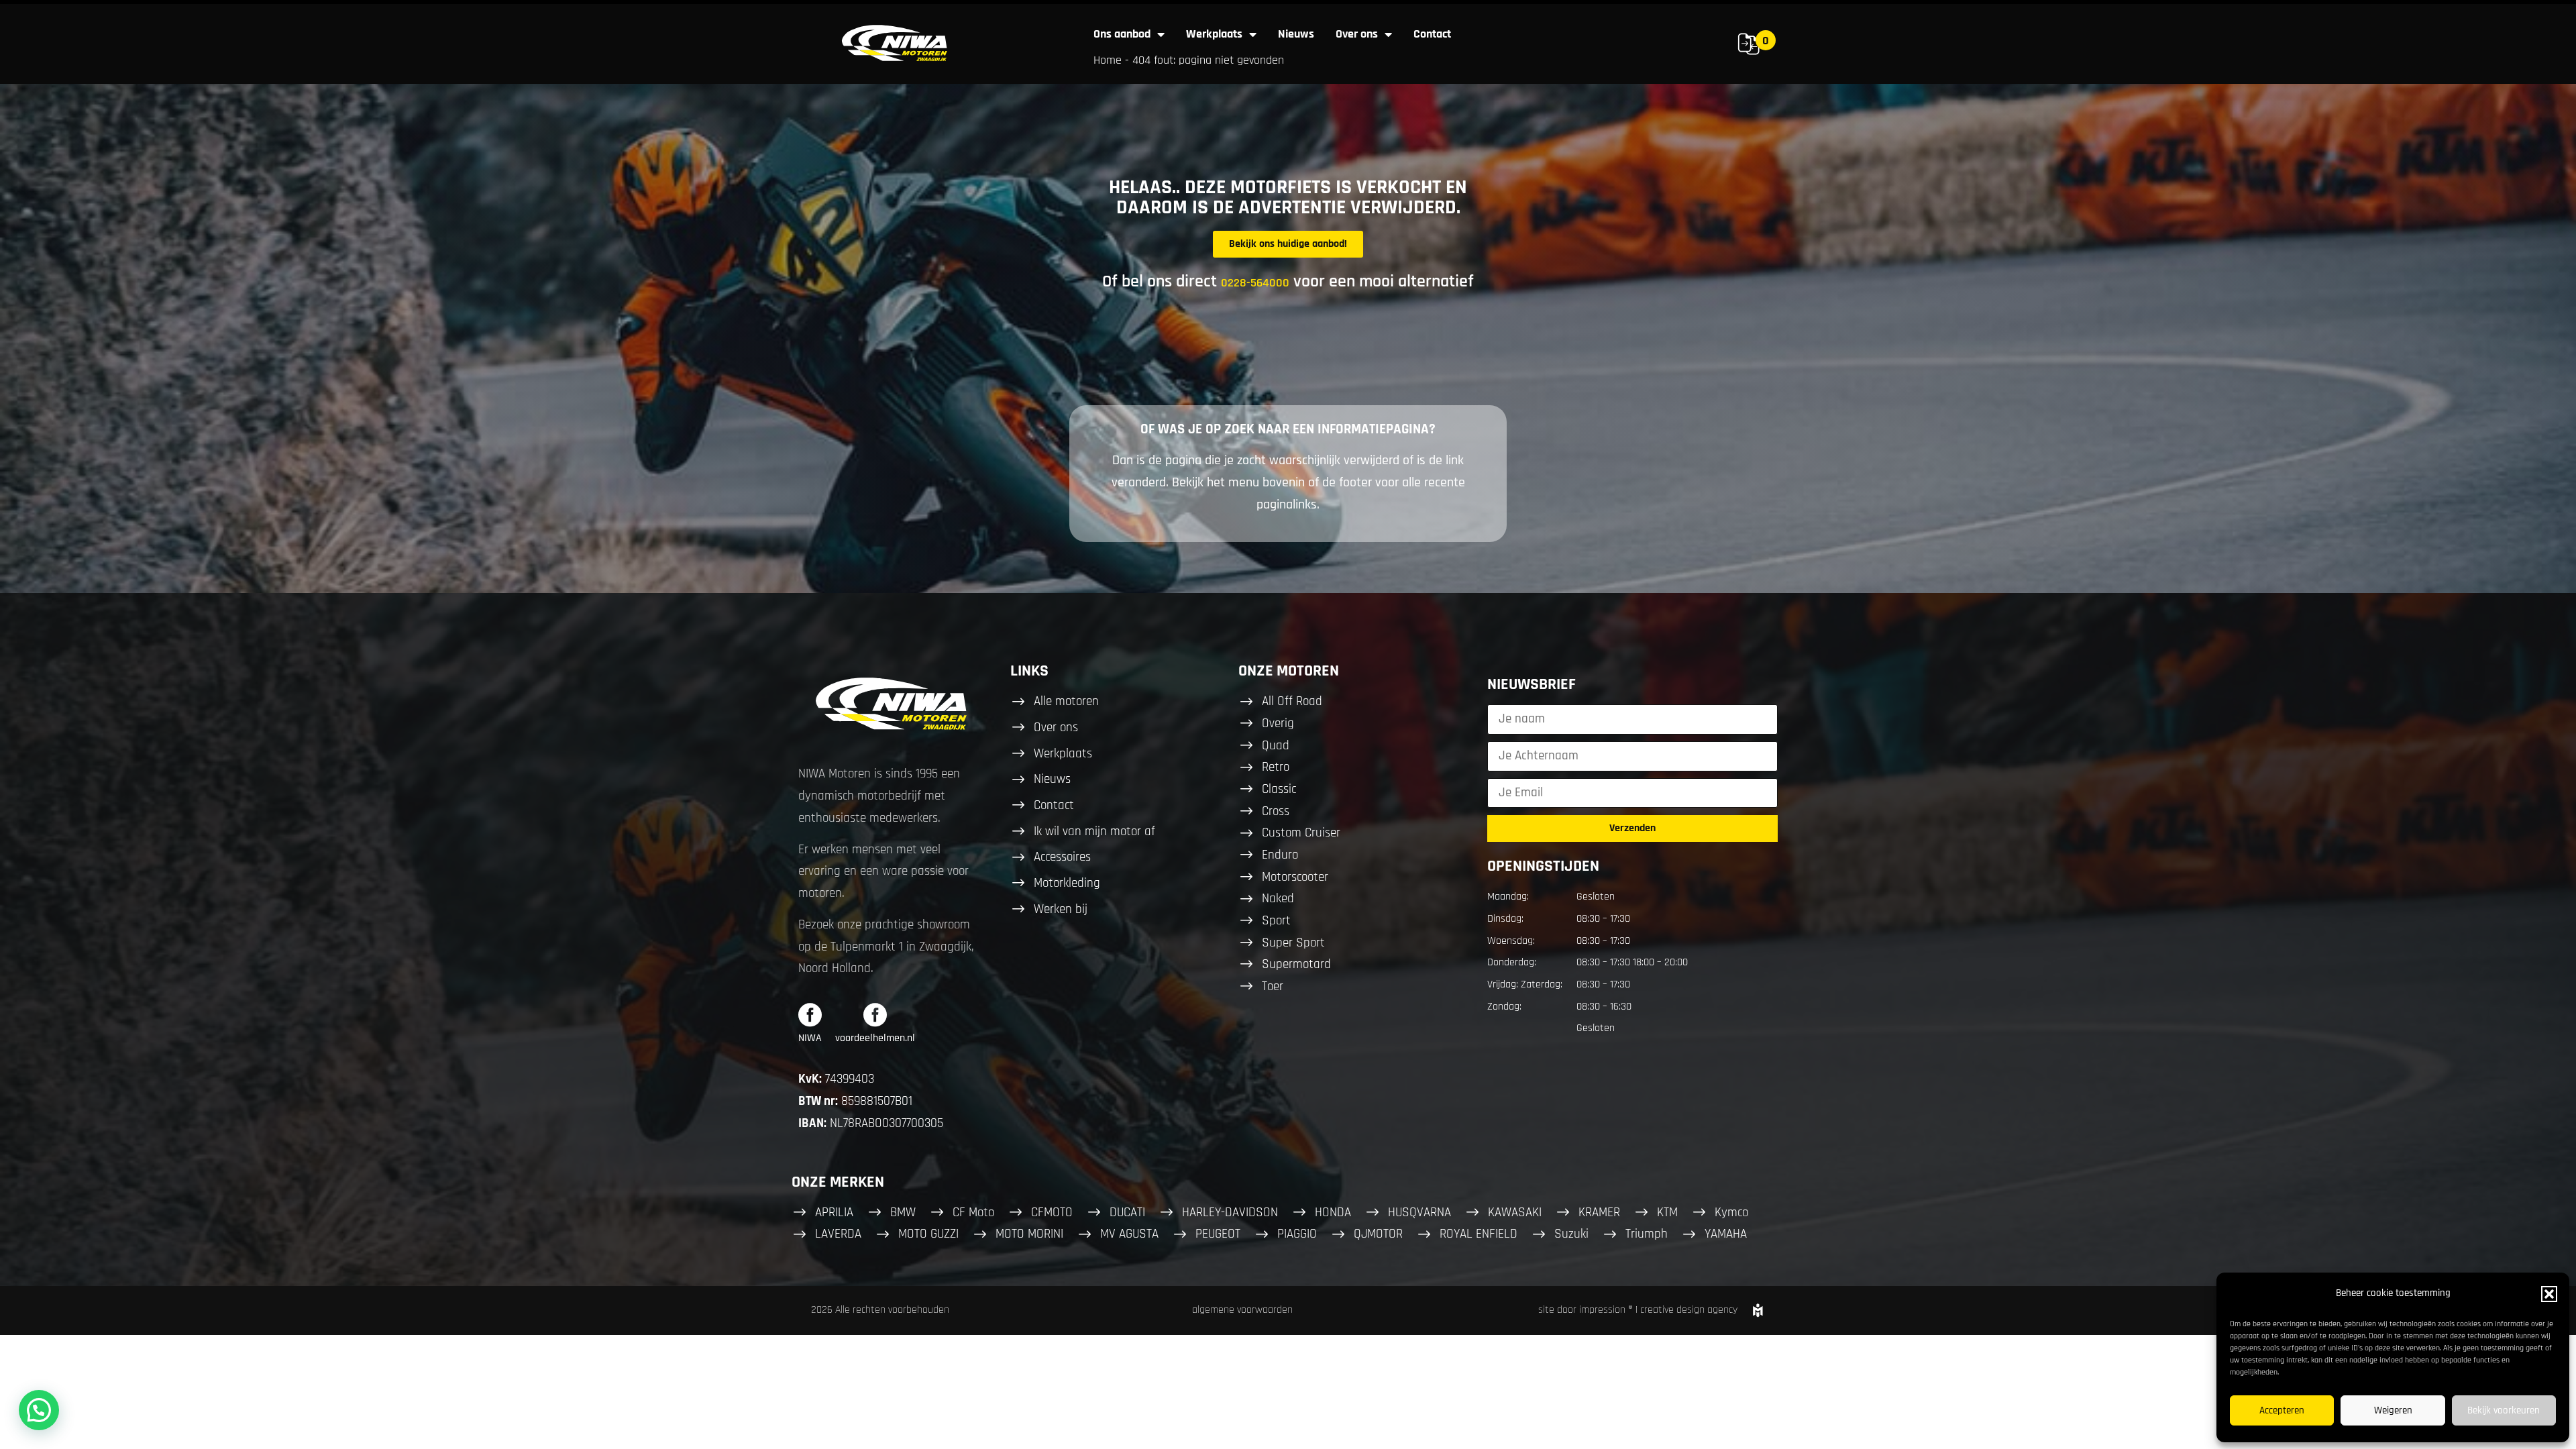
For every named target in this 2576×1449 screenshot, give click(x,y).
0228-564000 (1255, 283)
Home (1108, 60)
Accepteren (2282, 1410)
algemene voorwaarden (1242, 1310)
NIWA (810, 1038)
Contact (1432, 34)
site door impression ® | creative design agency (1638, 1310)
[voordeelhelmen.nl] (875, 1015)
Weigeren (2393, 1410)
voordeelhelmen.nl (875, 1038)
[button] (2549, 1294)
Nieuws (1296, 34)
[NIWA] (810, 1015)
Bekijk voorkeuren (2504, 1410)
